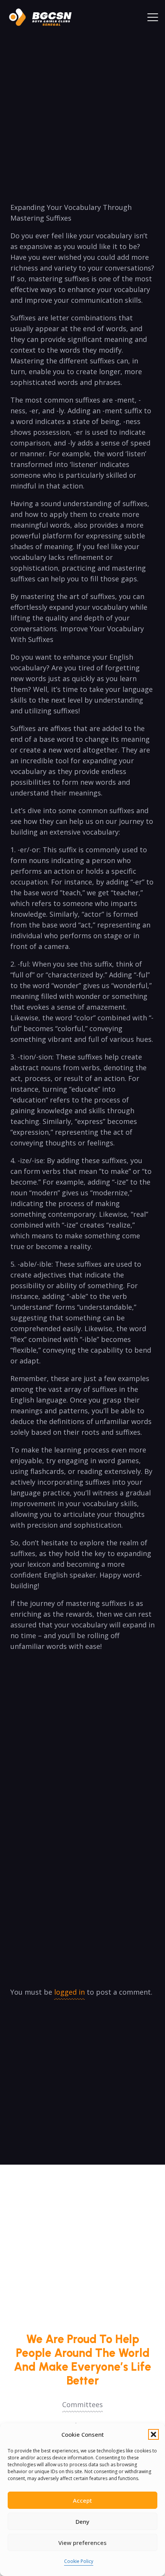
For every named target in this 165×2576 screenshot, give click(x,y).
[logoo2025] (44, 17)
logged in (69, 1992)
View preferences (82, 2543)
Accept (82, 2500)
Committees (82, 2404)
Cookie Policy (79, 2561)
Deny (82, 2522)
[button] (153, 2434)
